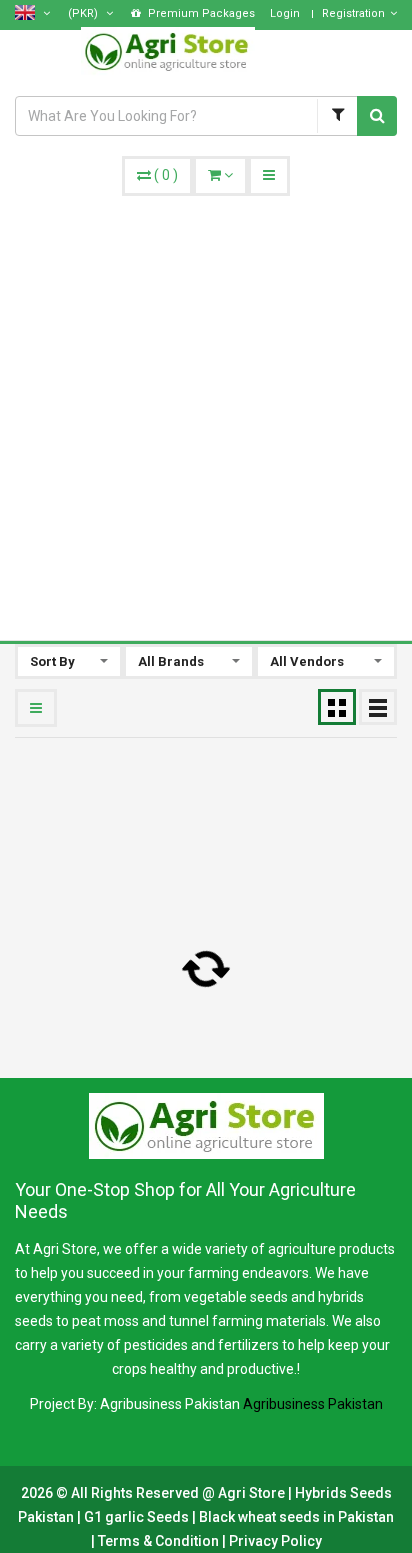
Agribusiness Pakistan (313, 1404)
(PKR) (84, 13)
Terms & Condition (160, 1541)
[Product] (337, 116)
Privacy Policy (275, 1541)
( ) (166, 175)
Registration (353, 13)
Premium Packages (200, 13)
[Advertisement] (206, 412)
